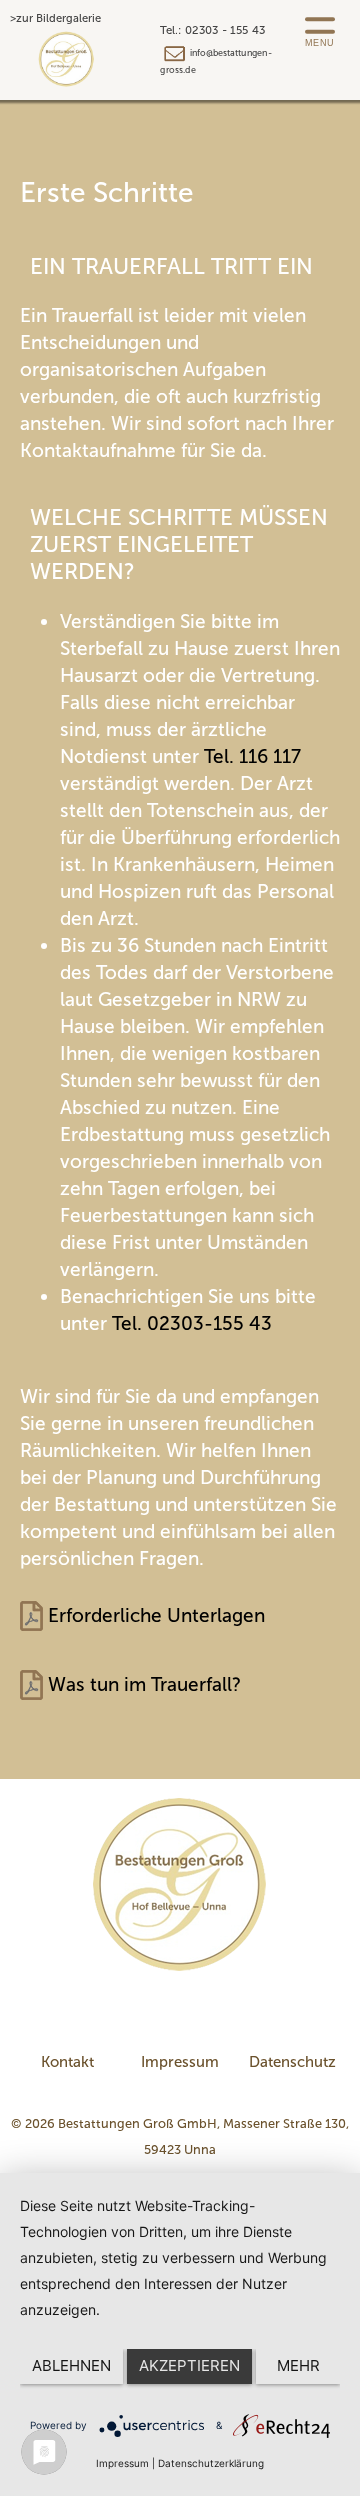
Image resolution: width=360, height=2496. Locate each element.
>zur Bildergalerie (55, 18)
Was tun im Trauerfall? (144, 1684)
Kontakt (67, 2062)
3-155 (218, 1323)
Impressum (180, 2062)
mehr (298, 2365)
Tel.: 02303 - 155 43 (213, 30)
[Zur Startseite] (180, 1882)
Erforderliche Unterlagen (156, 1615)
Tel (216, 756)
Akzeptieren (189, 2365)
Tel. (127, 1323)
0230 (167, 1323)
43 (258, 1323)
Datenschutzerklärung (211, 2463)
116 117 (270, 756)
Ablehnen (71, 2365)
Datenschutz (292, 2062)
